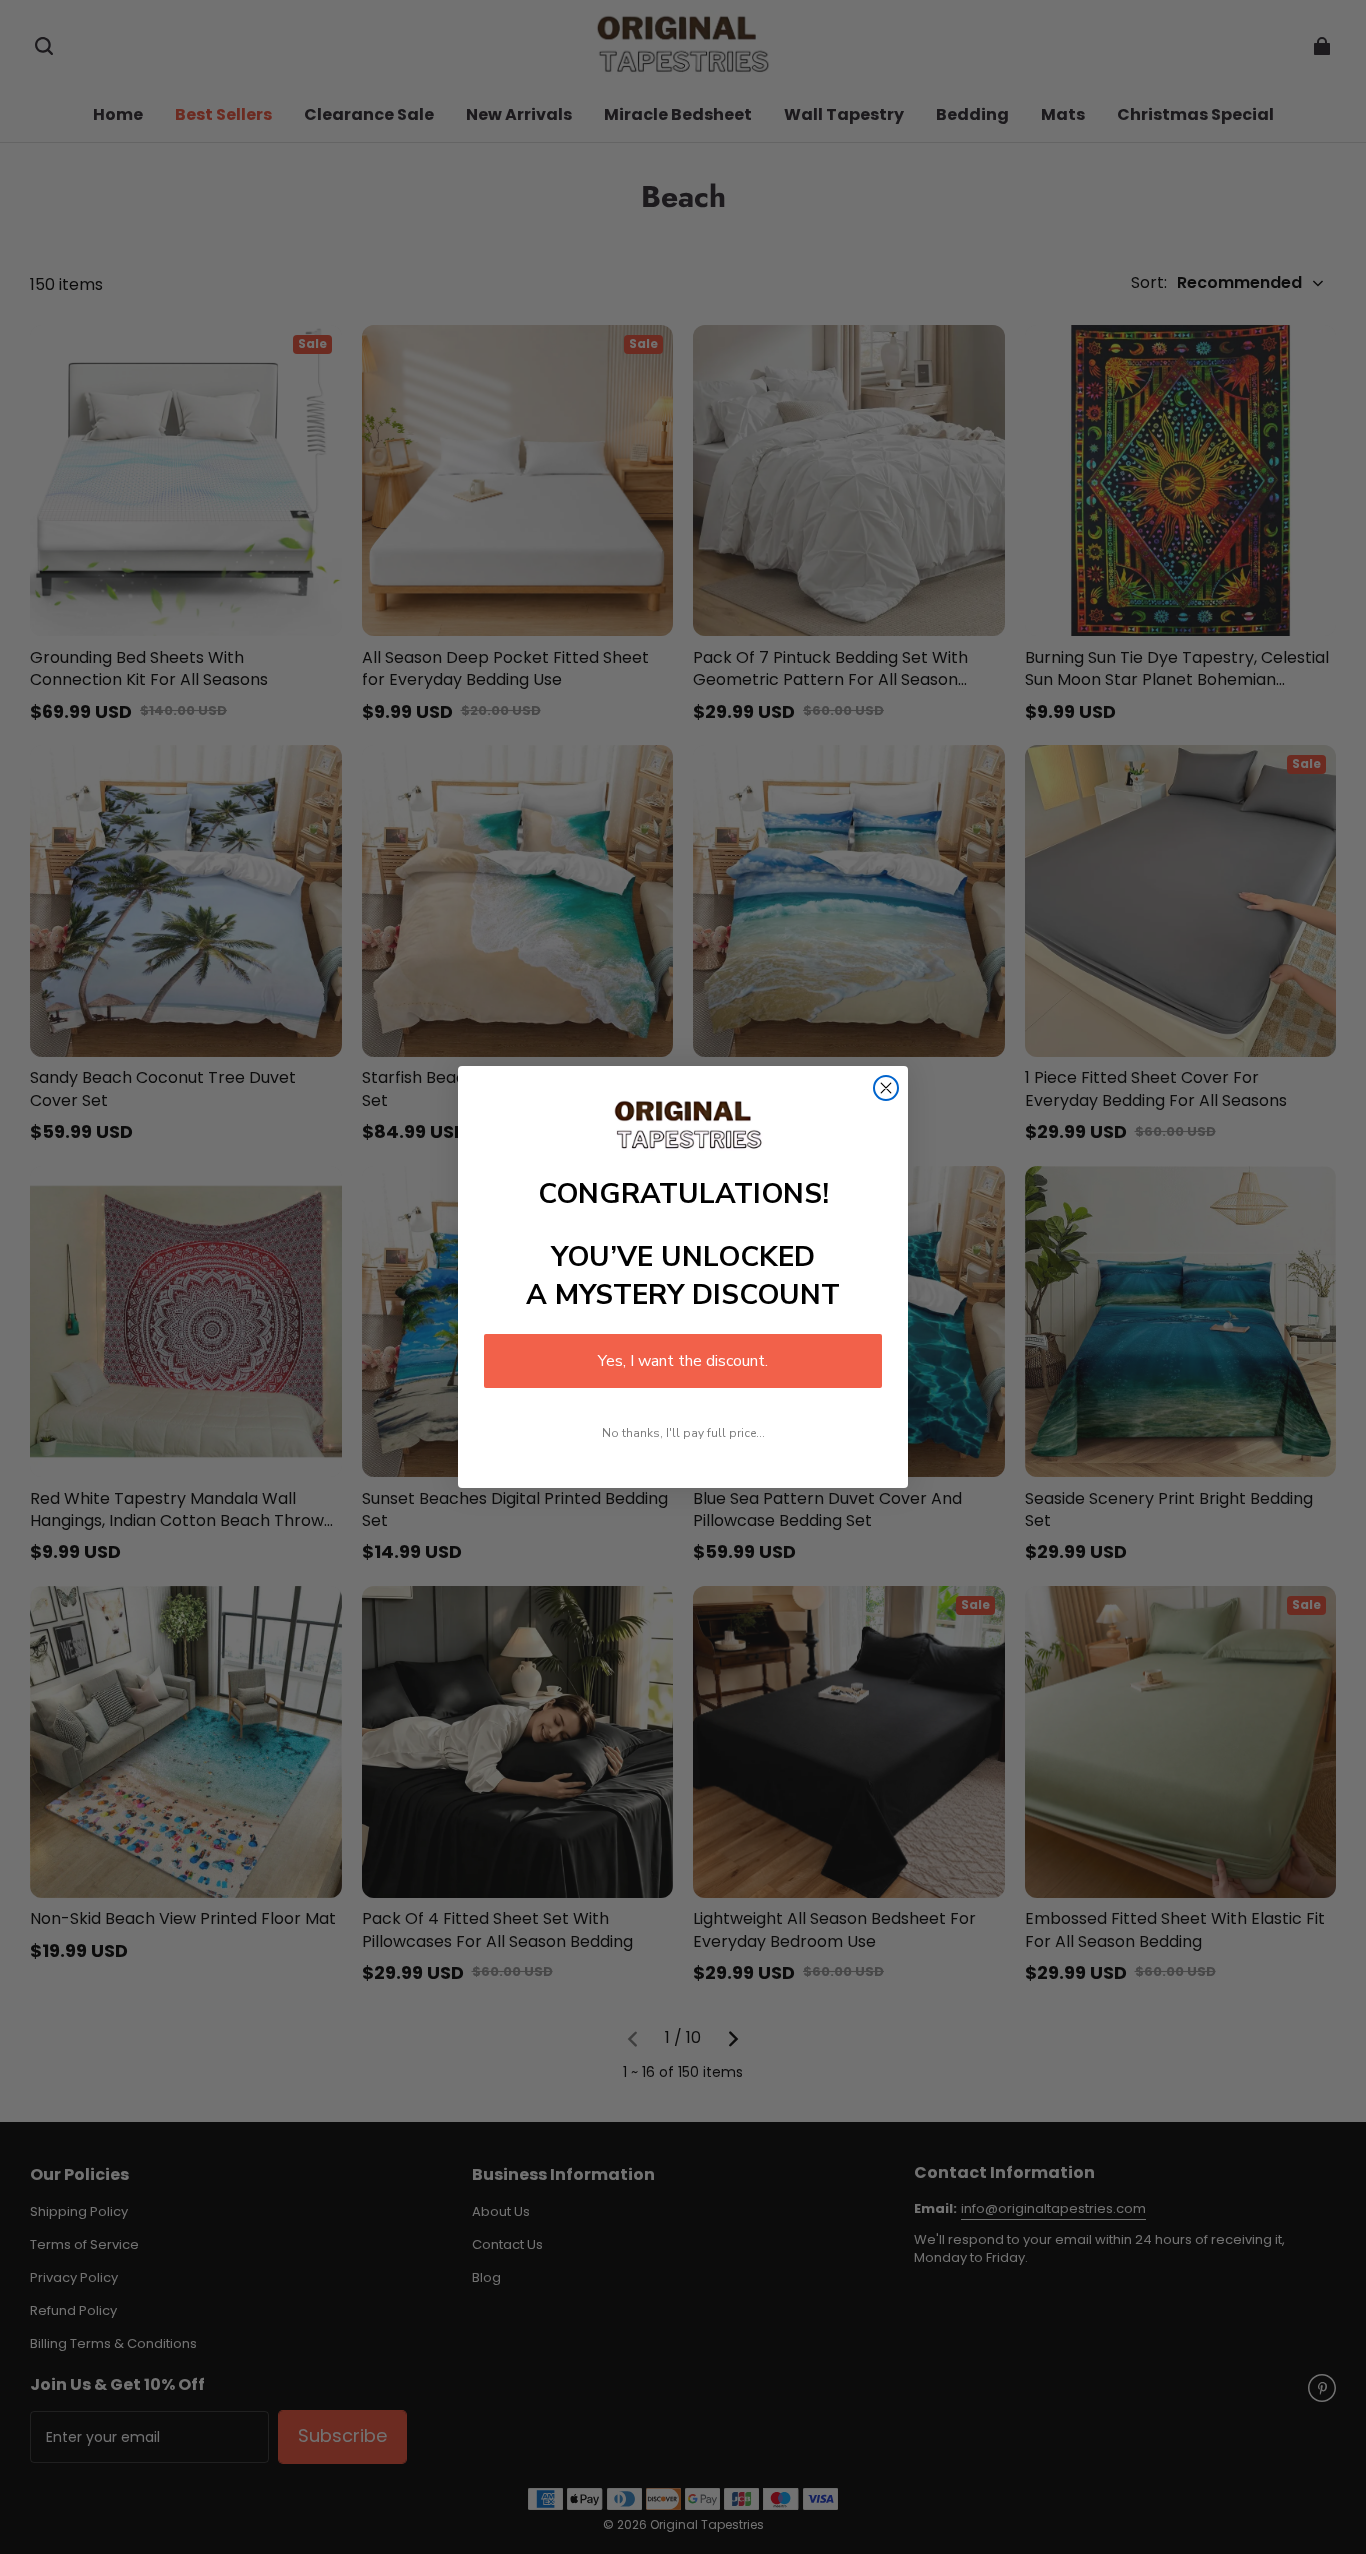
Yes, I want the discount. (683, 1361)
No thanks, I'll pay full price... (683, 1433)
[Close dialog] (886, 1088)
